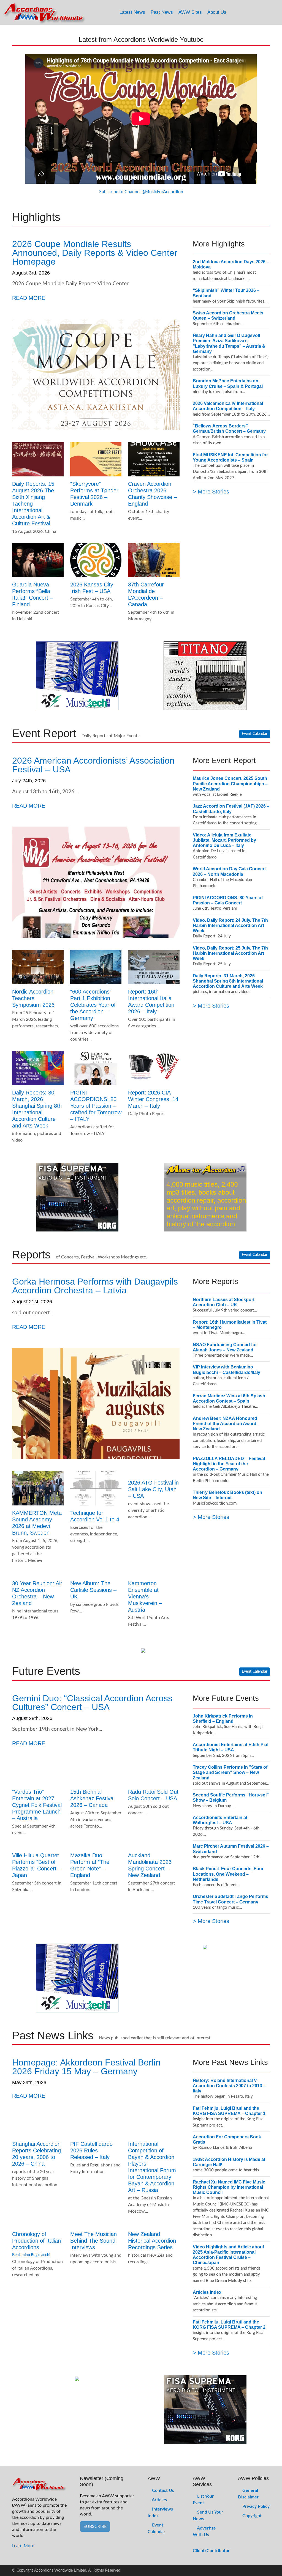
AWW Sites (190, 12)
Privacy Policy (255, 2506)
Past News (162, 12)
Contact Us (162, 2490)
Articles (159, 2500)
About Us (217, 12)
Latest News (132, 12)
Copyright (251, 2516)
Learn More (23, 2546)
